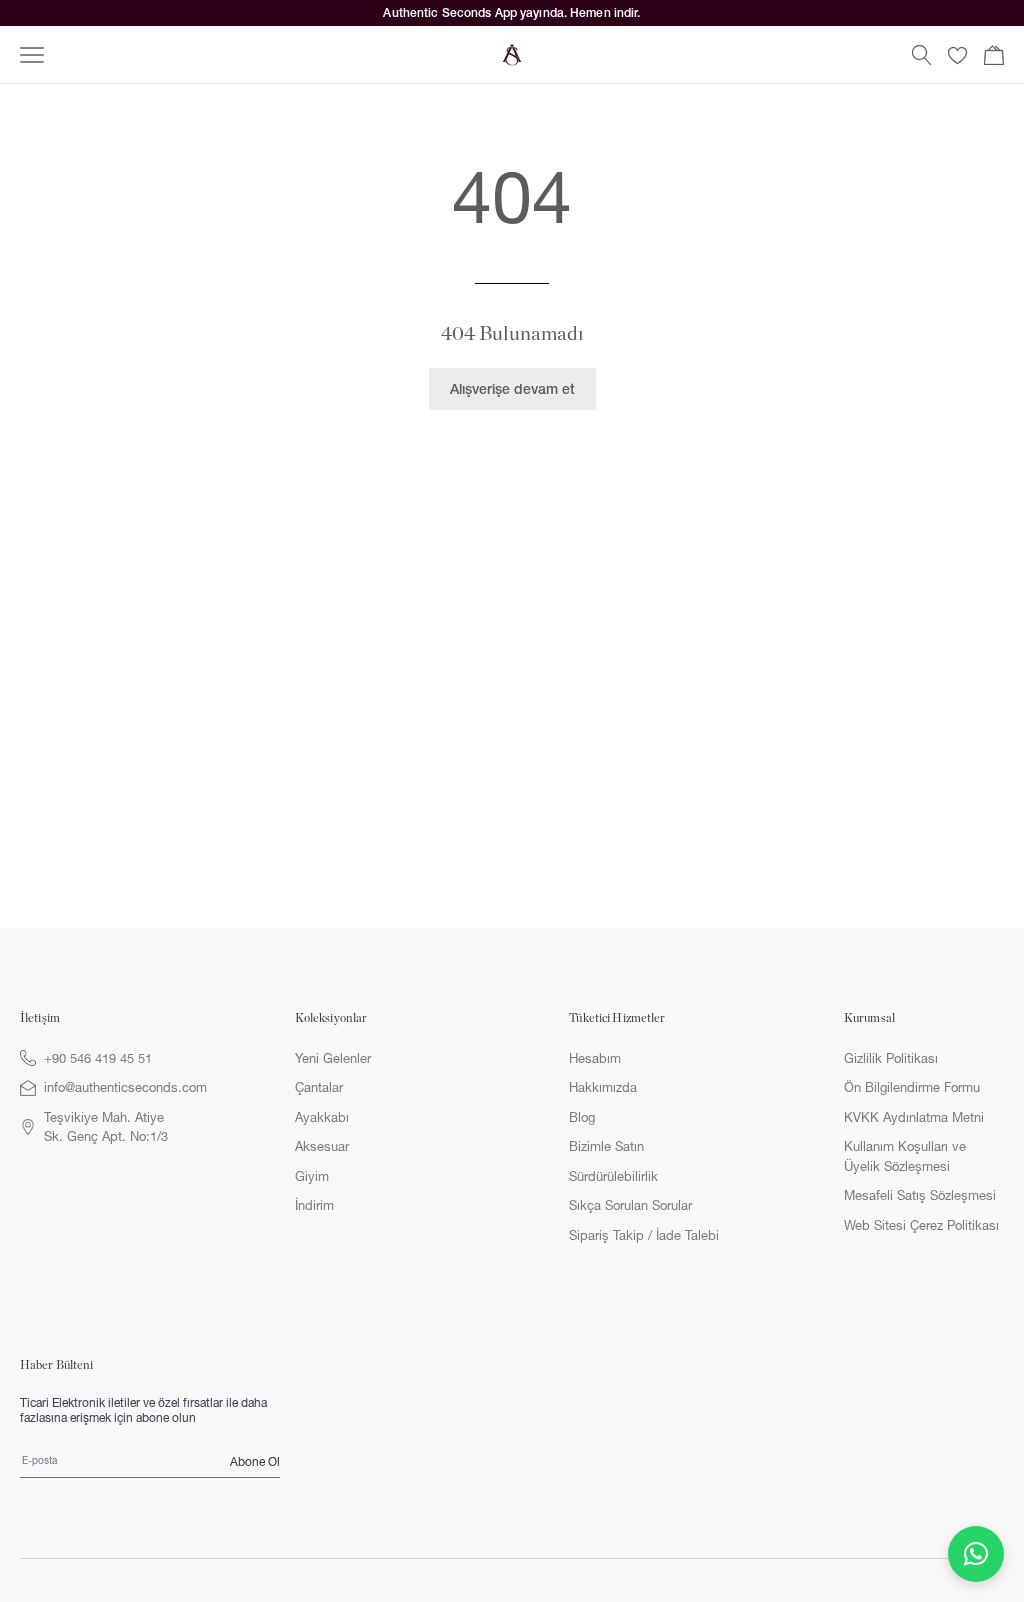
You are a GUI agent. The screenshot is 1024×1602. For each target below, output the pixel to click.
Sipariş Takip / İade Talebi (644, 1235)
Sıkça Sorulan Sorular (630, 1205)
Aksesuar (322, 1146)
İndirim (314, 1205)
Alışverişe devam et (512, 389)
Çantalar (319, 1087)
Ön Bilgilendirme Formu (912, 1087)
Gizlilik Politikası (891, 1058)
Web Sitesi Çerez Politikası (921, 1225)
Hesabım (595, 1058)
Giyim (312, 1176)
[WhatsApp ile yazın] (976, 1554)
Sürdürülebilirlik (613, 1176)
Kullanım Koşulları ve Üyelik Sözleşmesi (905, 1156)
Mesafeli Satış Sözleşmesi (920, 1195)
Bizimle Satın (606, 1146)
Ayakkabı (322, 1117)
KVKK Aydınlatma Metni (914, 1117)
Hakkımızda (603, 1087)
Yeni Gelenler (333, 1058)
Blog (582, 1117)
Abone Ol (255, 1461)
